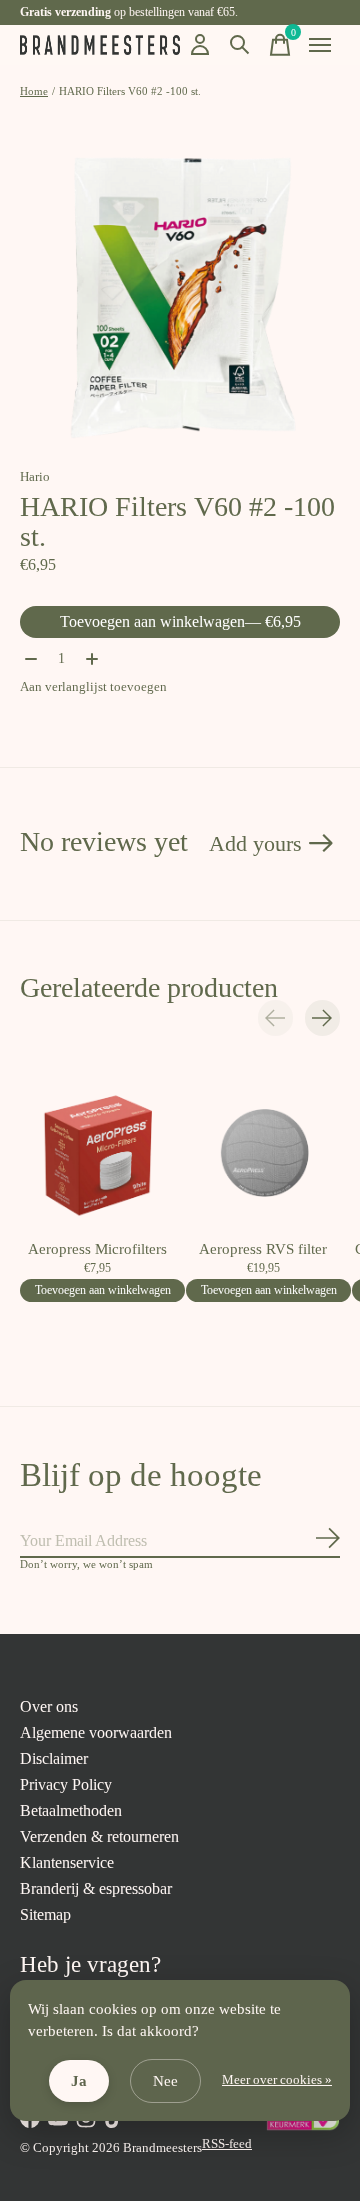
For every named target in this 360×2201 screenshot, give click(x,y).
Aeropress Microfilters (97, 1249)
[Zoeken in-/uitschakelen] (240, 45)
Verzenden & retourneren (99, 1836)
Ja (79, 2081)
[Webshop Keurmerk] (302, 2126)
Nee (165, 2081)
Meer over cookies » (277, 2080)
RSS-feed (227, 2143)
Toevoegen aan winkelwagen (180, 621)
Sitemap (45, 1914)
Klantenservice (67, 1862)
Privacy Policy (66, 1784)
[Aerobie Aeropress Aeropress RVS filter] (263, 1153)
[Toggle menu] (320, 45)
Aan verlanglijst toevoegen (93, 686)
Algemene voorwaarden (96, 1732)
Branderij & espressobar (96, 1888)
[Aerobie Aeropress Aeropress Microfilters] (97, 1153)
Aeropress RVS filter (263, 1249)
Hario (35, 476)
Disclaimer (54, 1758)
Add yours (255, 843)
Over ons (49, 1706)
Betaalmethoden (71, 1810)
